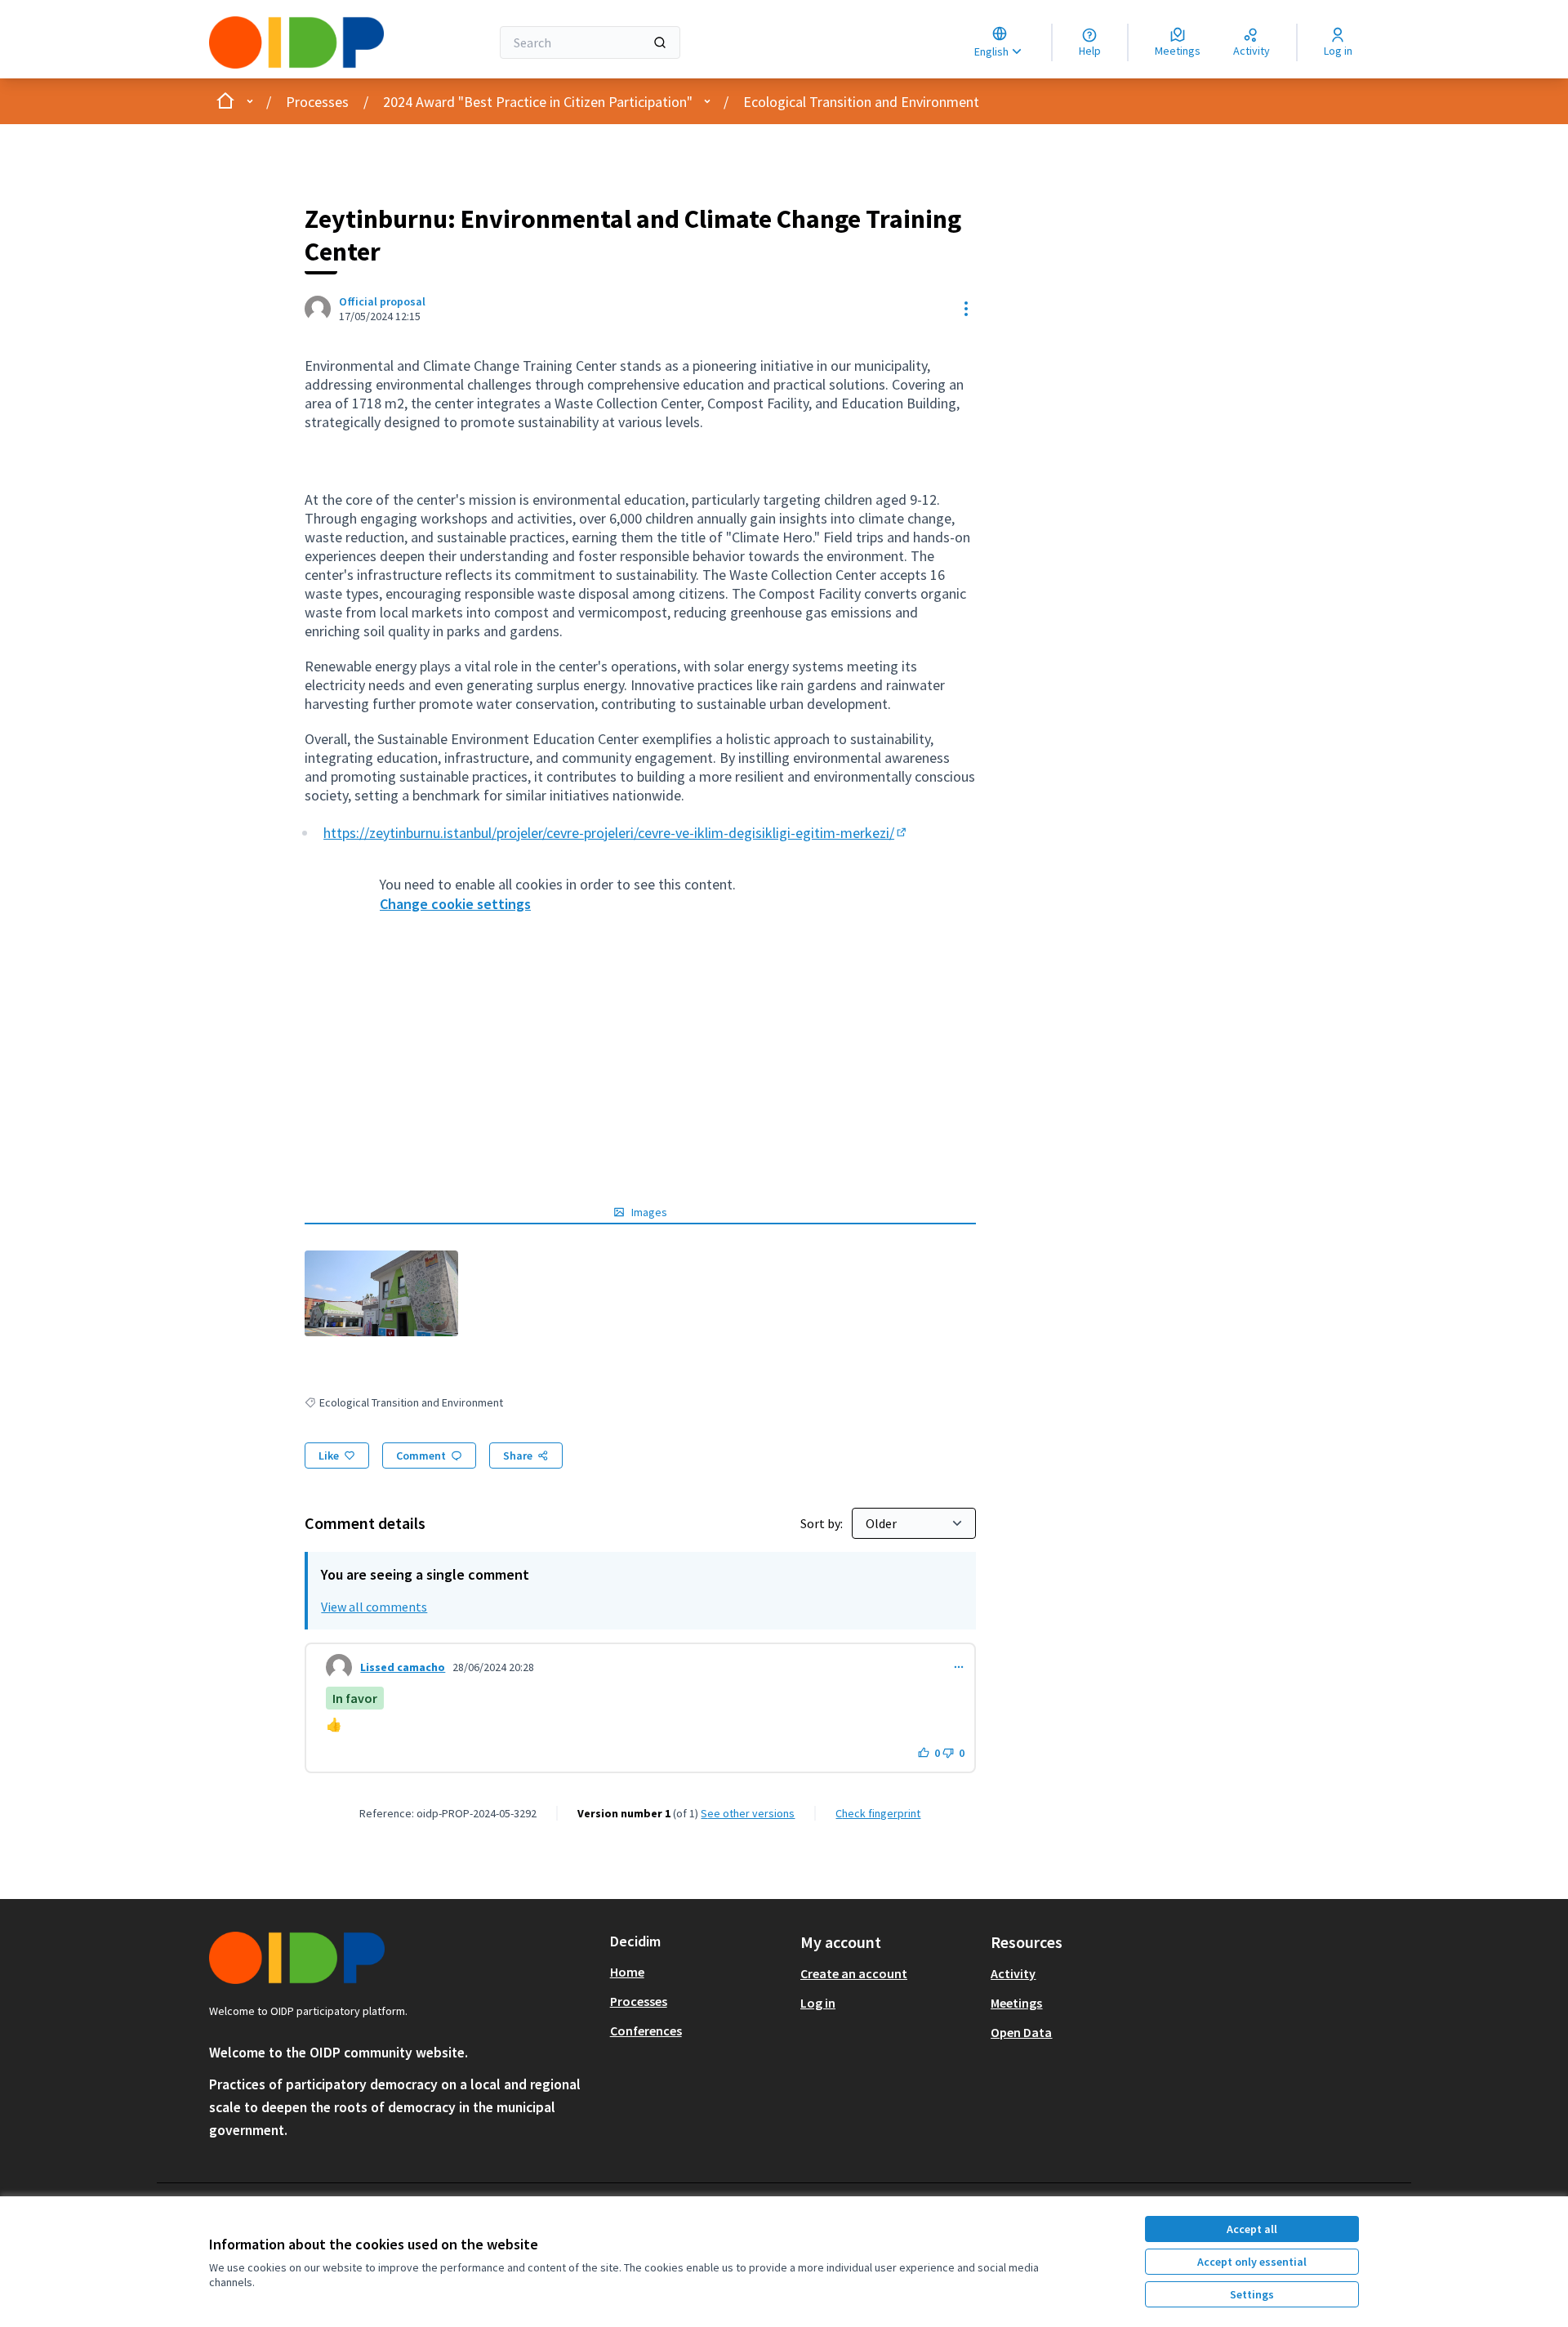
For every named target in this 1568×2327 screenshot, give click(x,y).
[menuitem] (699, 1972)
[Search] (660, 42)
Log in (818, 2003)
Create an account (854, 1973)
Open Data (1021, 2032)
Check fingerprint (878, 1813)
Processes (317, 102)
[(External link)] (381, 1293)
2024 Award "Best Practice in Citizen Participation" (538, 102)
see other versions (748, 1813)
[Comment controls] (959, 1667)
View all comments (374, 1607)
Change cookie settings (455, 904)
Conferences (646, 2031)
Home (627, 1972)
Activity (1013, 1973)
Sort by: (823, 1523)
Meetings (1016, 2003)
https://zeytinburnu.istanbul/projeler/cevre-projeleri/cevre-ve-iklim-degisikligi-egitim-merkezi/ (616, 833)
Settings (1252, 2294)
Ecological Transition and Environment (861, 102)
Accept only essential (1252, 2262)
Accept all (1252, 2229)
